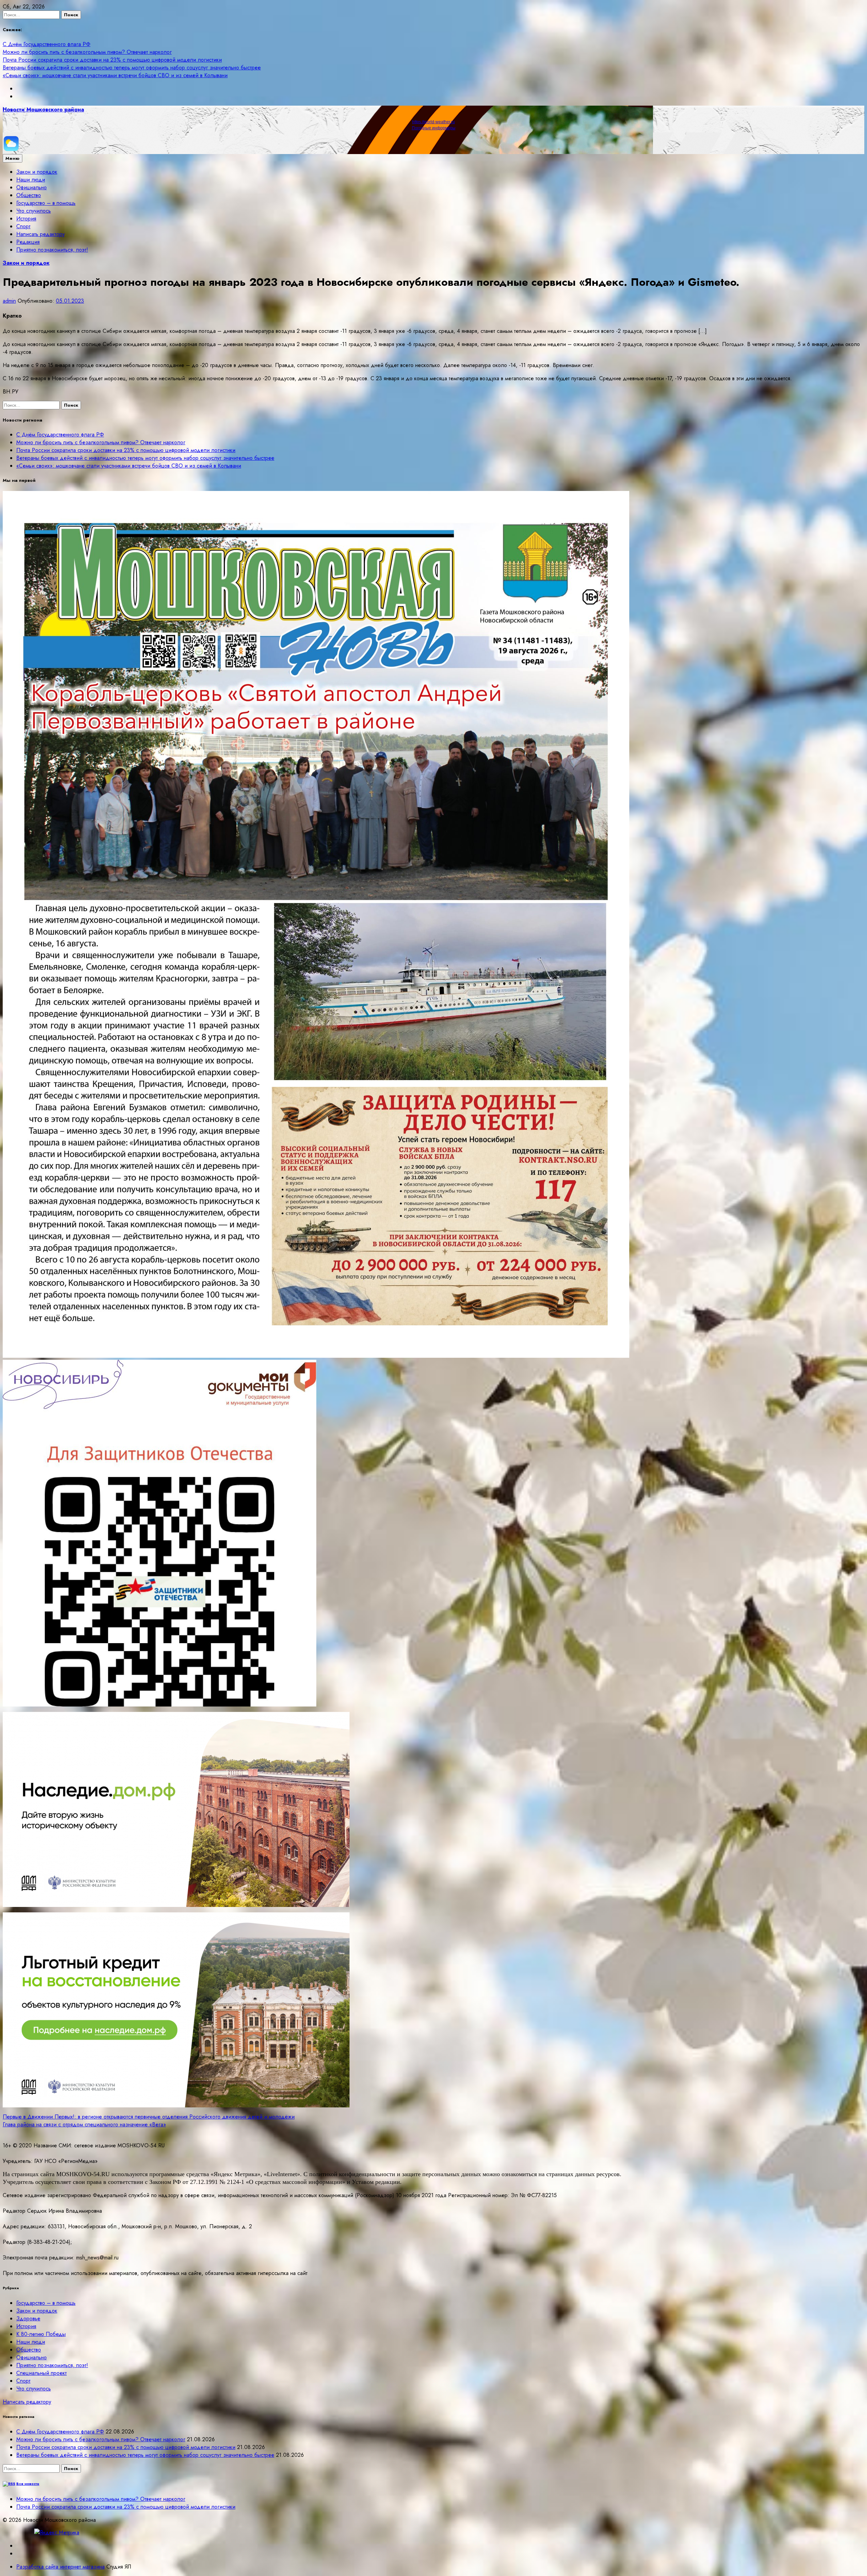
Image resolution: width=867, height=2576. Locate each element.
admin (9, 301)
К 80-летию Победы (41, 2334)
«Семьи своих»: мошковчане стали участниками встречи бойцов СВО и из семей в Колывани (115, 75)
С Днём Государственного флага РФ (47, 44)
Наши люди (31, 180)
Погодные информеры (434, 128)
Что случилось (34, 211)
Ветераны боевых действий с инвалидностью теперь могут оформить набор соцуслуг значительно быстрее (132, 68)
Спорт (23, 226)
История (26, 219)
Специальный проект (41, 2373)
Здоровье (28, 2319)
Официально (31, 187)
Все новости (28, 2484)
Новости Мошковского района (43, 110)
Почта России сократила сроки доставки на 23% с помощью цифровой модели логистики (112, 60)
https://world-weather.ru (433, 122)
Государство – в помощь (46, 203)
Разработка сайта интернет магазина (60, 2567)
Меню (13, 158)
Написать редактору (40, 234)
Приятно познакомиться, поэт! (52, 250)
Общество (29, 195)
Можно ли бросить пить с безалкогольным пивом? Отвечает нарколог (87, 52)
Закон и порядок (37, 172)
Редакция (28, 242)
